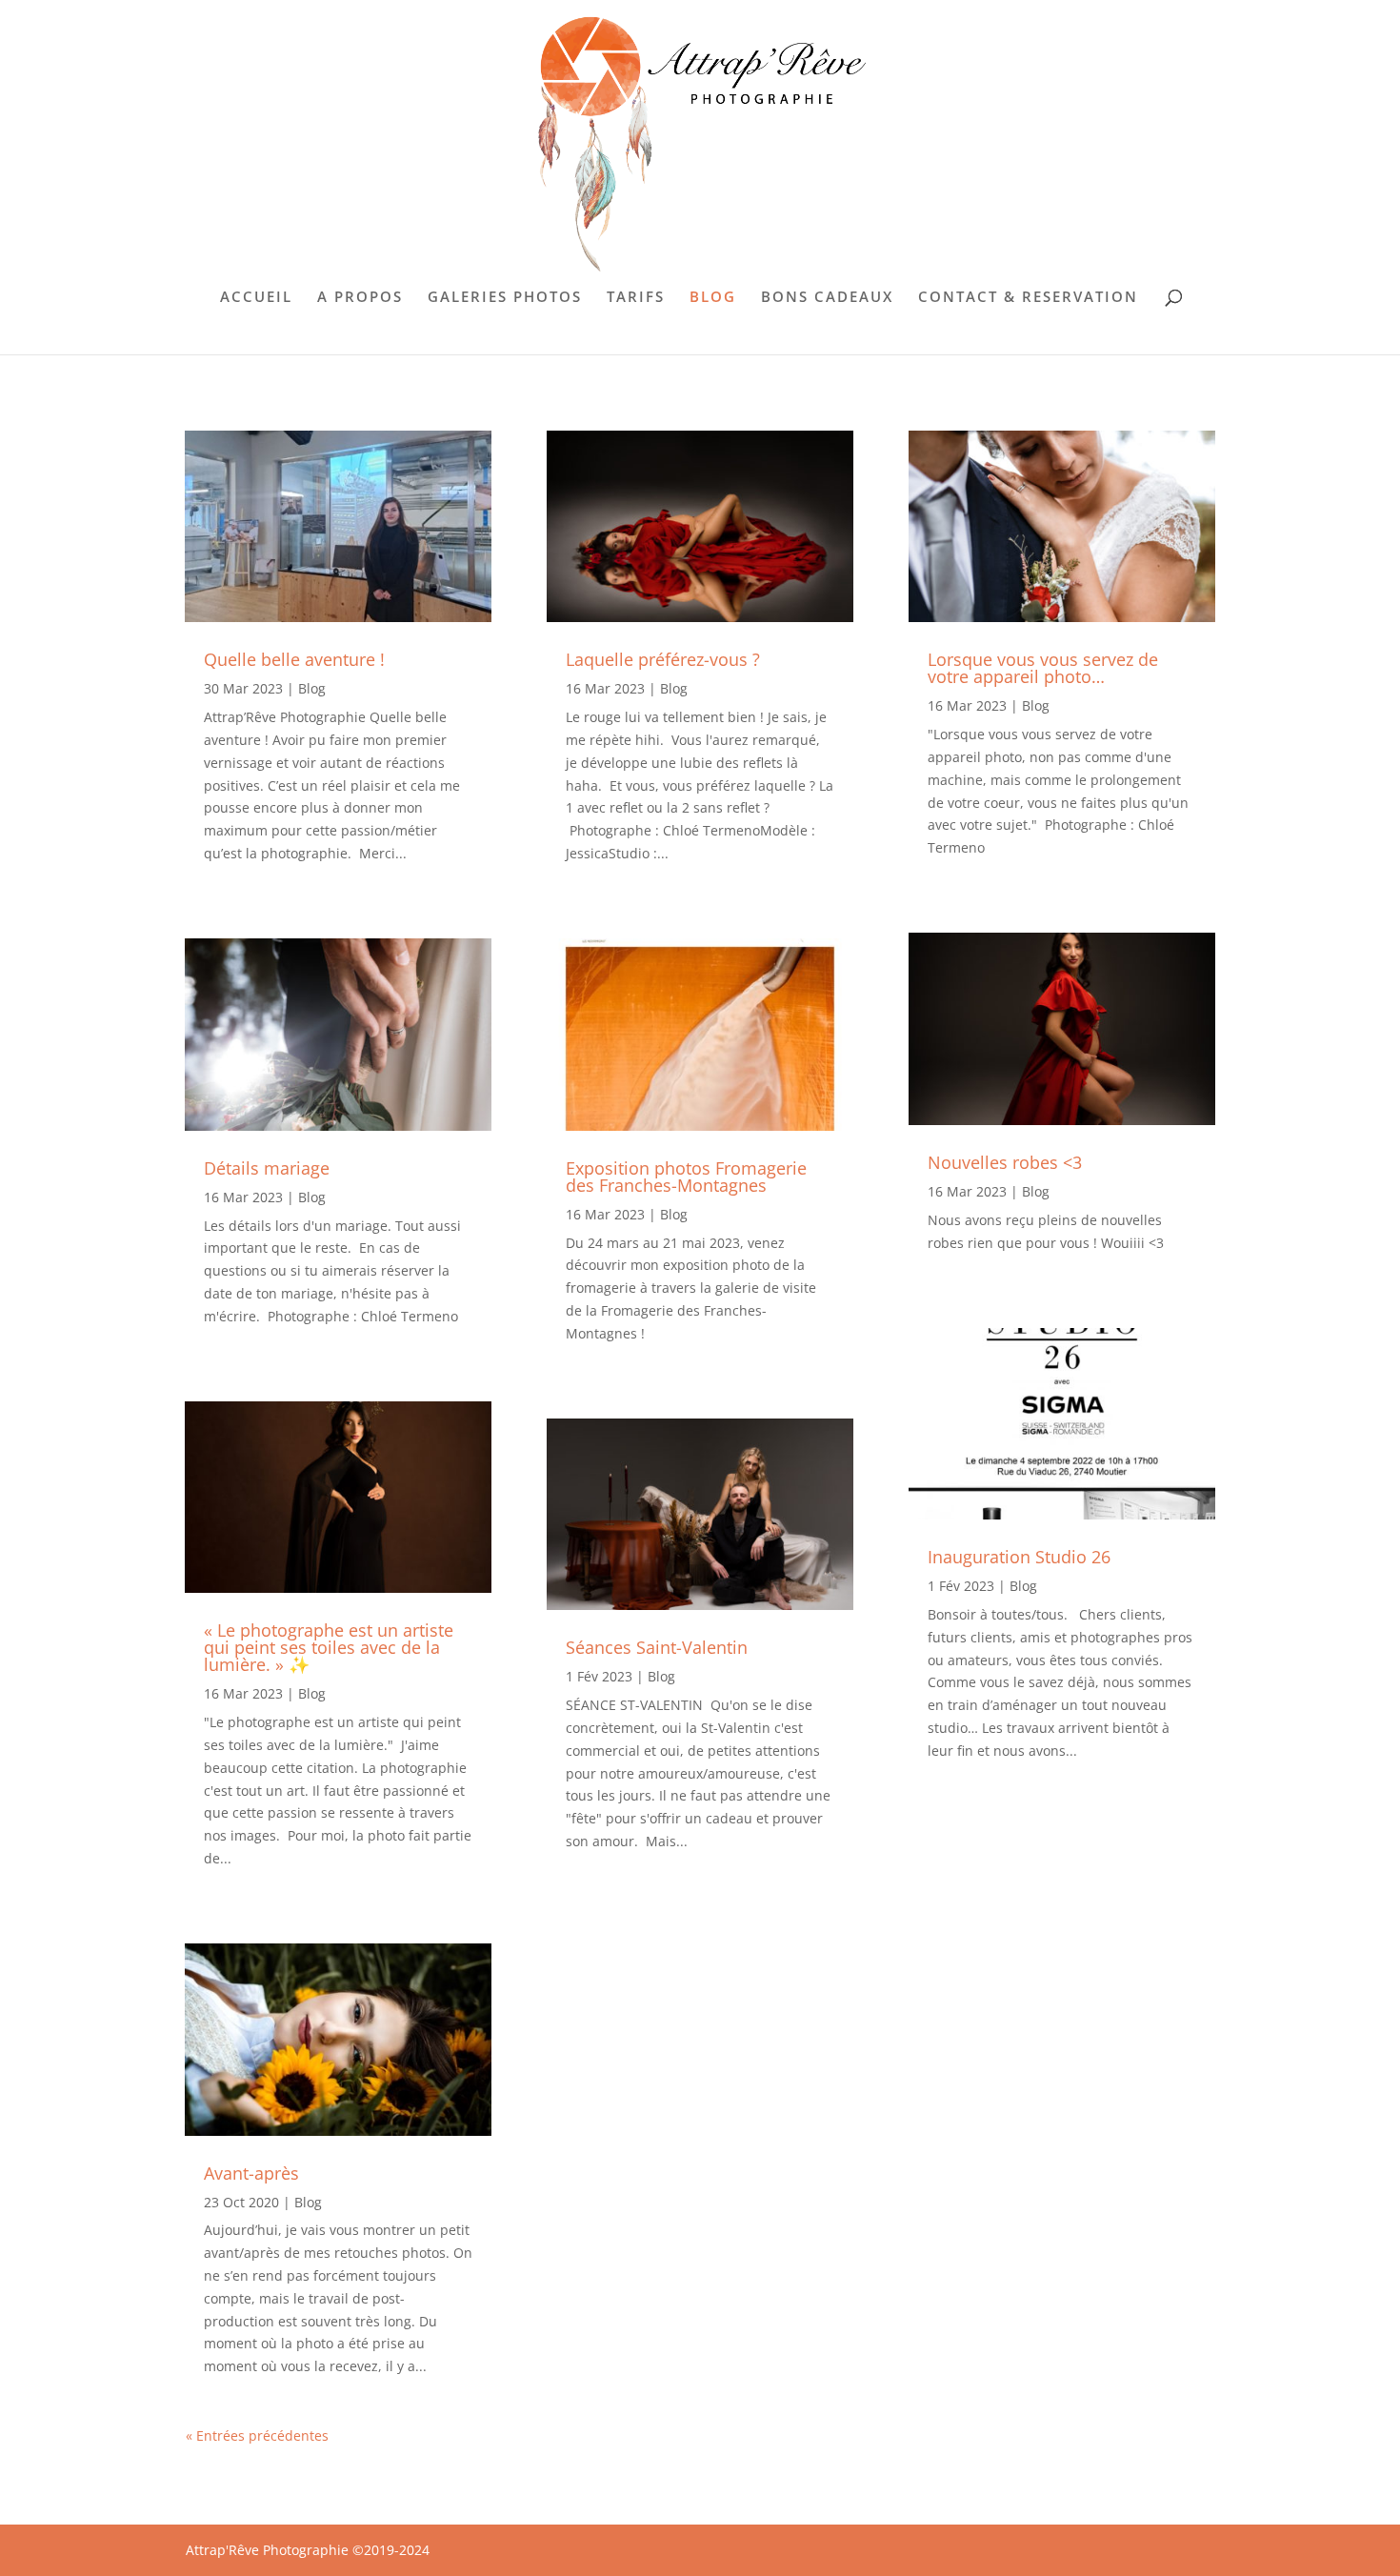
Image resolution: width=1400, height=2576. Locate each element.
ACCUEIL (256, 298)
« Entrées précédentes (257, 2435)
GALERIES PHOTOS (505, 298)
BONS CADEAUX (827, 298)
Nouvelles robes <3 (1005, 1162)
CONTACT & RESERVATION (1028, 298)
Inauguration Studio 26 (1019, 1557)
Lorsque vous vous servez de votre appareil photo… (1043, 668)
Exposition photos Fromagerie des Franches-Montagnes (686, 1177)
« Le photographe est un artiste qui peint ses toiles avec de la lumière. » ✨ (329, 1647)
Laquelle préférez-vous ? (663, 659)
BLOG (713, 298)
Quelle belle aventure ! (294, 659)
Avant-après (251, 2173)
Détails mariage (267, 1168)
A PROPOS (360, 298)
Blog (312, 688)
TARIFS (636, 298)
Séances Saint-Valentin (657, 1647)
